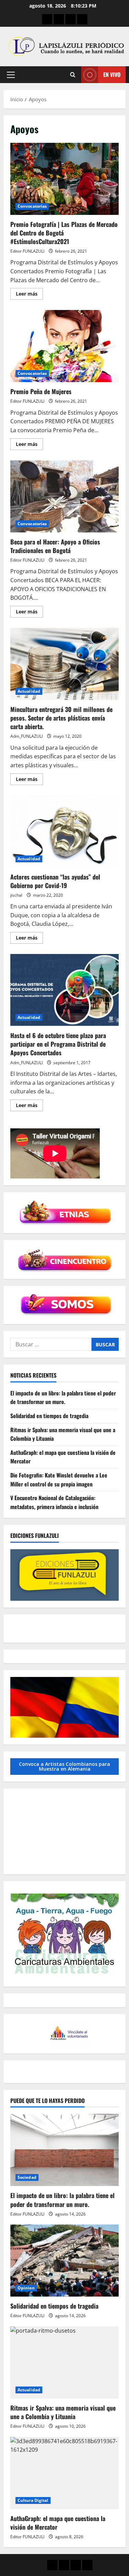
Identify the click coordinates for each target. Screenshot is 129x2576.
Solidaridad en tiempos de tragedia (49, 1416)
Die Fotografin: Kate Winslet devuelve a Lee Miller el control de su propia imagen (59, 1480)
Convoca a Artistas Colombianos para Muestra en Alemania (64, 1766)
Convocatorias (32, 206)
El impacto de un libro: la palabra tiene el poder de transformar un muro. (63, 1398)
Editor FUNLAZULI (27, 251)
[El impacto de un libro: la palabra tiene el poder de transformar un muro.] (64, 2150)
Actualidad (29, 691)
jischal (16, 895)
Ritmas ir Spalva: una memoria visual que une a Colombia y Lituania (63, 2412)
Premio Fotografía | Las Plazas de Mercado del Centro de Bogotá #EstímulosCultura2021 (64, 179)
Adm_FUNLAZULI (26, 736)
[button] (11, 75)
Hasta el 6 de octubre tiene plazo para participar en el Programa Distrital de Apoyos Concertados (64, 990)
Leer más (29, 295)
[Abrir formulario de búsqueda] (73, 75)
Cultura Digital (33, 2500)
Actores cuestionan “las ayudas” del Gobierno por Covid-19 (64, 831)
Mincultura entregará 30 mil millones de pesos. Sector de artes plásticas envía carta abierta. (64, 664)
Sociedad (27, 2177)
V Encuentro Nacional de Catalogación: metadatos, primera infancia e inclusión (54, 1502)
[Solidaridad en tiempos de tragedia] (64, 2261)
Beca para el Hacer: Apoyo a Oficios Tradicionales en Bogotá (64, 496)
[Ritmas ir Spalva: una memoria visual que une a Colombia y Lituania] (64, 2362)
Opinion (26, 2288)
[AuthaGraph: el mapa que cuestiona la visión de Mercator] (64, 2473)
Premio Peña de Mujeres (64, 346)
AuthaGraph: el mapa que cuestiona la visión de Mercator (58, 2523)
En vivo (112, 74)
